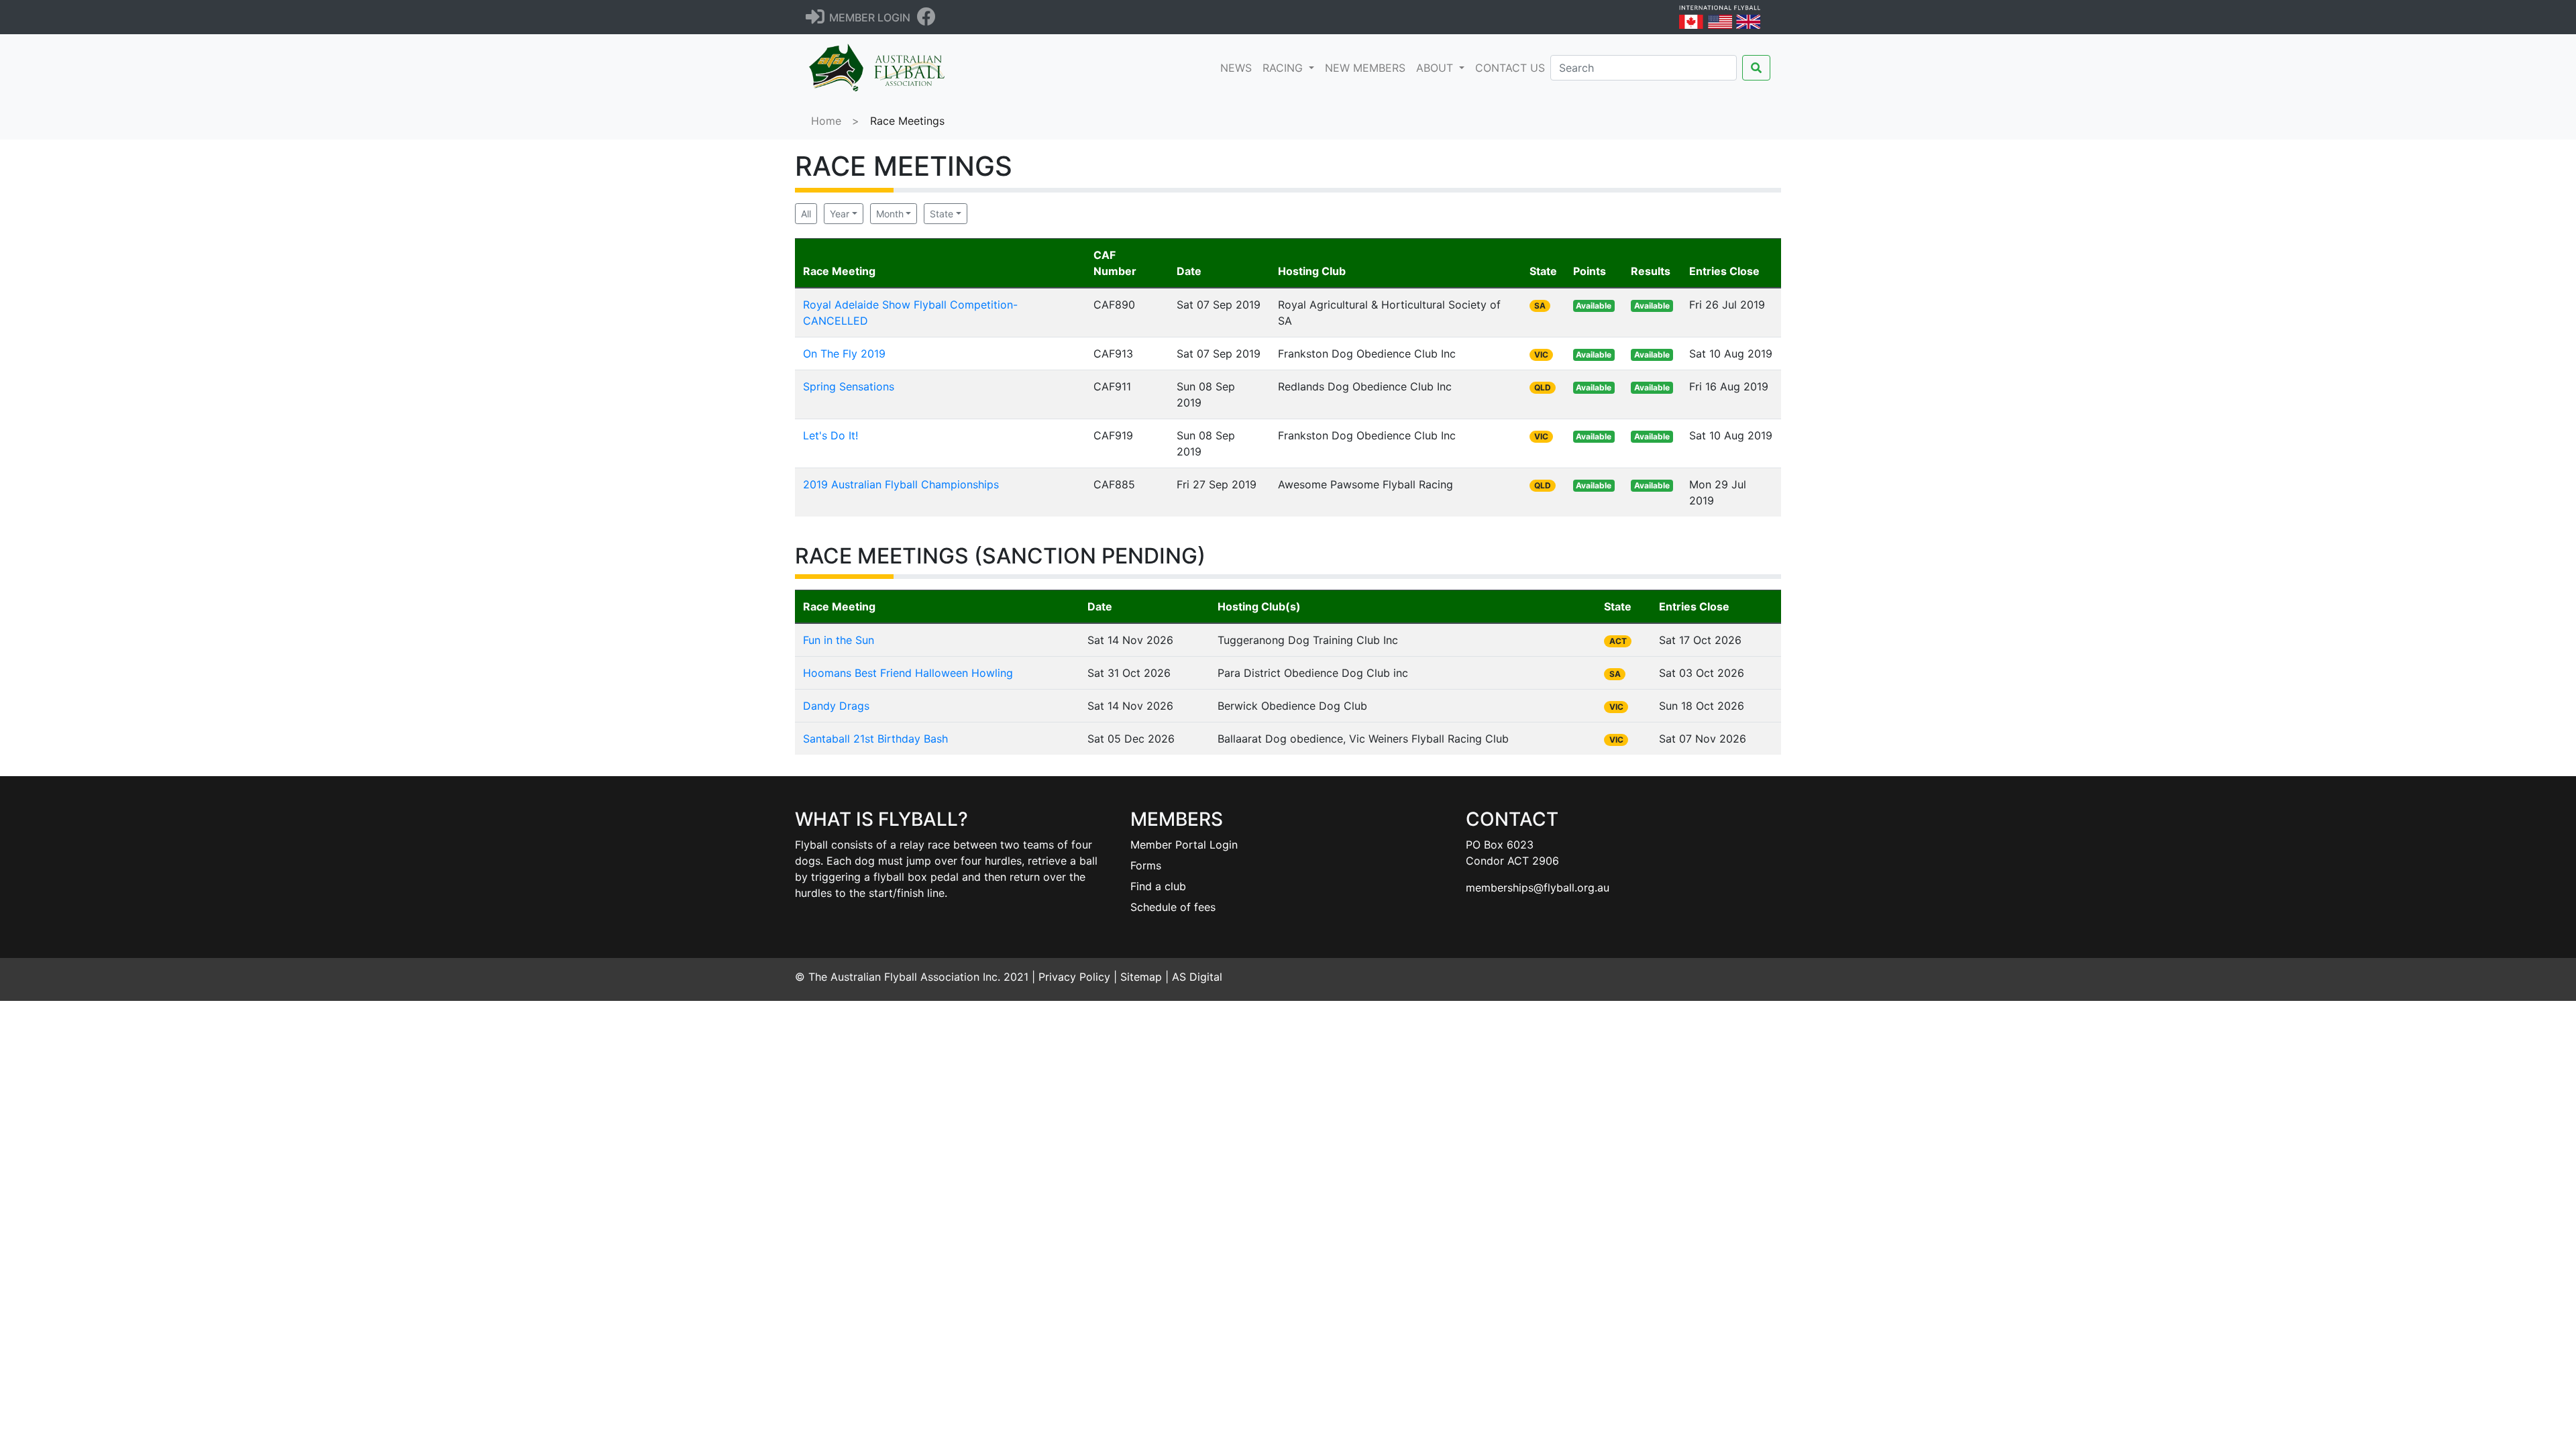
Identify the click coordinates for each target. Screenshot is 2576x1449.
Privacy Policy (1074, 977)
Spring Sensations (849, 386)
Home (826, 121)
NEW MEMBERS (1365, 68)
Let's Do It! (830, 435)
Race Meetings (907, 121)
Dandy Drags (836, 706)
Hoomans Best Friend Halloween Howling (908, 673)
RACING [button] (1284, 68)
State (942, 214)
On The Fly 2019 (844, 354)
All (806, 214)
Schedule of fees (1173, 907)
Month (890, 214)
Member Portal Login (1184, 845)
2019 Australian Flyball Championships (901, 484)
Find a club (1158, 886)
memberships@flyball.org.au (1538, 888)
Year (840, 214)
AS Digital (1197, 977)
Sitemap (1141, 977)
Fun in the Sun (839, 640)
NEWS (1239, 67)
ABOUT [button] (1436, 68)
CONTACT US (1510, 68)
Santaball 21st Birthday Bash (875, 739)
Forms (1146, 865)
